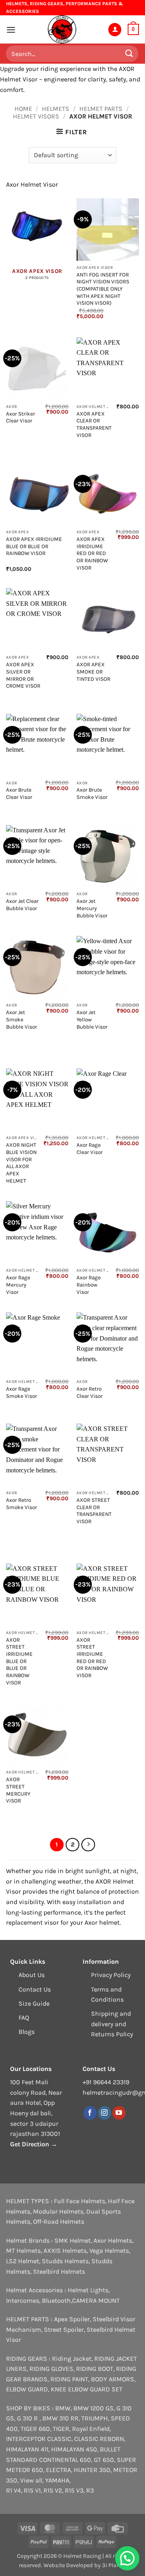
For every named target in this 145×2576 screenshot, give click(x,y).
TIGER (61, 2429)
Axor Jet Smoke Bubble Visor (22, 1019)
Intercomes (23, 2301)
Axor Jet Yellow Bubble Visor (92, 1019)
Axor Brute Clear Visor (19, 793)
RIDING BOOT (95, 2369)
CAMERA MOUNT (96, 2301)
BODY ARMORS (113, 2379)
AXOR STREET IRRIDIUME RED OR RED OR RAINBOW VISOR (92, 1658)
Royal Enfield (91, 2429)
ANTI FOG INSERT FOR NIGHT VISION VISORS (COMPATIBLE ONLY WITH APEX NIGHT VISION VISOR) (103, 289)
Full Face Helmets (80, 2201)
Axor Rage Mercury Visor (18, 1285)
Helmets (56, 109)
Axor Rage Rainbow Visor (89, 1285)
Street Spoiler (64, 2330)
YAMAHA (57, 2480)
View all (31, 2480)
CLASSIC (59, 2439)
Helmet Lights (88, 2290)
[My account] (115, 30)
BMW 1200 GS (93, 2408)
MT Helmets (23, 2251)
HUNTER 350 (92, 2470)
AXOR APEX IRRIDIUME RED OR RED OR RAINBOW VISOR (92, 553)
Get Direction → (34, 2144)
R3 (90, 2490)
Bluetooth (56, 2301)
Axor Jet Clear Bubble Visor (22, 905)
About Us (32, 1975)
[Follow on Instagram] (105, 2113)
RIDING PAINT (69, 2379)
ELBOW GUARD (27, 2389)
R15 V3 (74, 2490)
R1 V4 (13, 2490)
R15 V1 (32, 2490)
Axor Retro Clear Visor (90, 1392)
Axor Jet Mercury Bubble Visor (92, 908)
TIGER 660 (35, 2429)
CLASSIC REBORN (99, 2439)
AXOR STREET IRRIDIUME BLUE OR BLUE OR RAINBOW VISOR (19, 1661)
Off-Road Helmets (59, 2222)
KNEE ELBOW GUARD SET (87, 2389)
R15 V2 (53, 2490)
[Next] (88, 1845)
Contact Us (35, 1989)
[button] (11, 30)
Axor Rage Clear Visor (90, 1149)
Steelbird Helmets (59, 2271)
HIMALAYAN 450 (74, 2449)
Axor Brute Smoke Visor (92, 793)
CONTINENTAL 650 (65, 2460)
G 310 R (28, 2418)
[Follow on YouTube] (119, 2113)
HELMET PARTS (101, 109)
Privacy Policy (111, 1975)
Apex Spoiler (72, 2319)
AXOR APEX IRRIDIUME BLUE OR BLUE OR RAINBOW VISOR (34, 546)
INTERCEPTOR (26, 2439)
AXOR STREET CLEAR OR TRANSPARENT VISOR (94, 1511)
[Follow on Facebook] (90, 2113)
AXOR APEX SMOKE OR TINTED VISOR (93, 672)
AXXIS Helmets (65, 2251)
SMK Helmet (72, 2240)
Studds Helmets (65, 2261)
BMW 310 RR (60, 2418)
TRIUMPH (95, 2418)
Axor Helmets (113, 2240)
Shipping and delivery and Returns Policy (112, 2024)
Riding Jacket (72, 2359)
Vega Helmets (109, 2251)
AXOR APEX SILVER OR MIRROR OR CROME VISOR (23, 675)
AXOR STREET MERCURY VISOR (18, 1790)
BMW (63, 2408)
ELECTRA (58, 2470)
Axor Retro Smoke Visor (22, 1504)
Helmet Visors (36, 116)
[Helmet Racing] (62, 29)
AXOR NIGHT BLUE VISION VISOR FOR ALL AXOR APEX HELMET (21, 1163)
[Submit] (129, 54)
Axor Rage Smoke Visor (22, 1392)
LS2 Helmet (23, 2261)
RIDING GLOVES (51, 2369)
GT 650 (104, 2460)
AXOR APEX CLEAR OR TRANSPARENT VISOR (94, 424)
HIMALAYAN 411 (27, 2449)
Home (23, 109)
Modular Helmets (58, 2211)
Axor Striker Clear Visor (21, 417)
